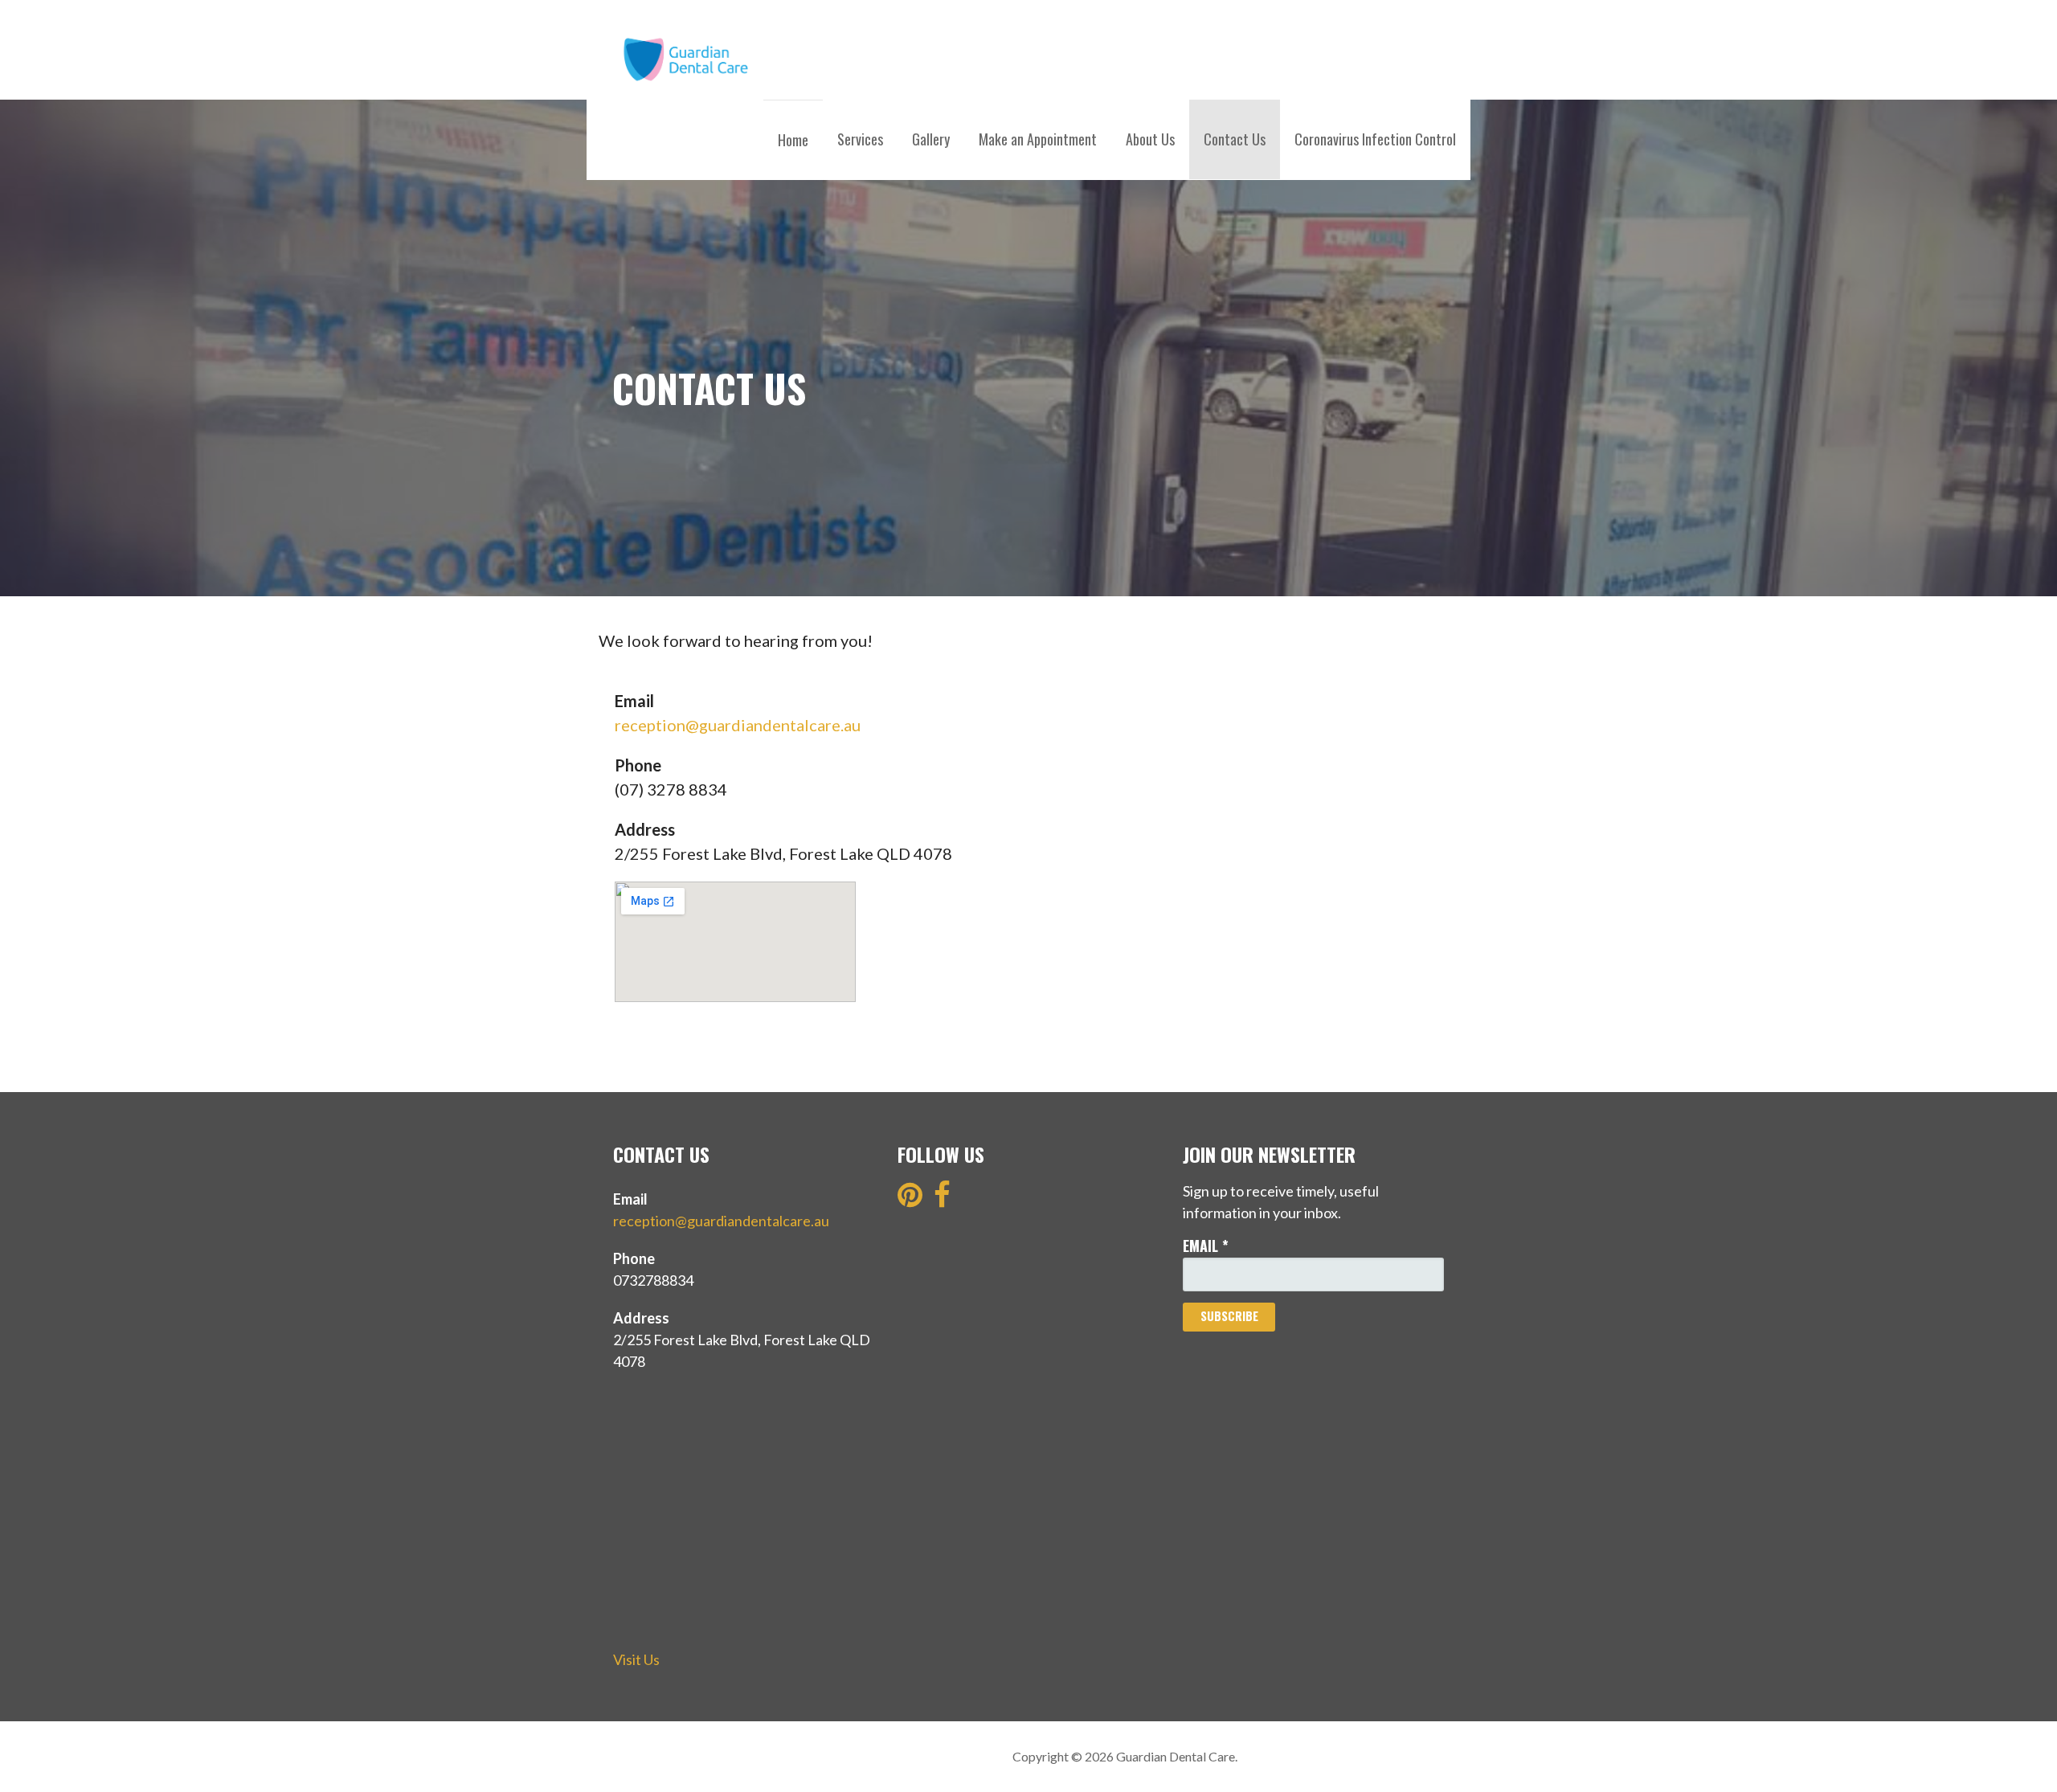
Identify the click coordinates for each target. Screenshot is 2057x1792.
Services (860, 139)
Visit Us (636, 1659)
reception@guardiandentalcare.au (738, 725)
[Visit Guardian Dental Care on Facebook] (942, 1200)
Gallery (931, 139)
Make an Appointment (1038, 139)
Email (1206, 1246)
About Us (1150, 139)
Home (793, 140)
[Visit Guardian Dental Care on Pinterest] (910, 1200)
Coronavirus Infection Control (1375, 139)
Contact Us (1235, 139)
